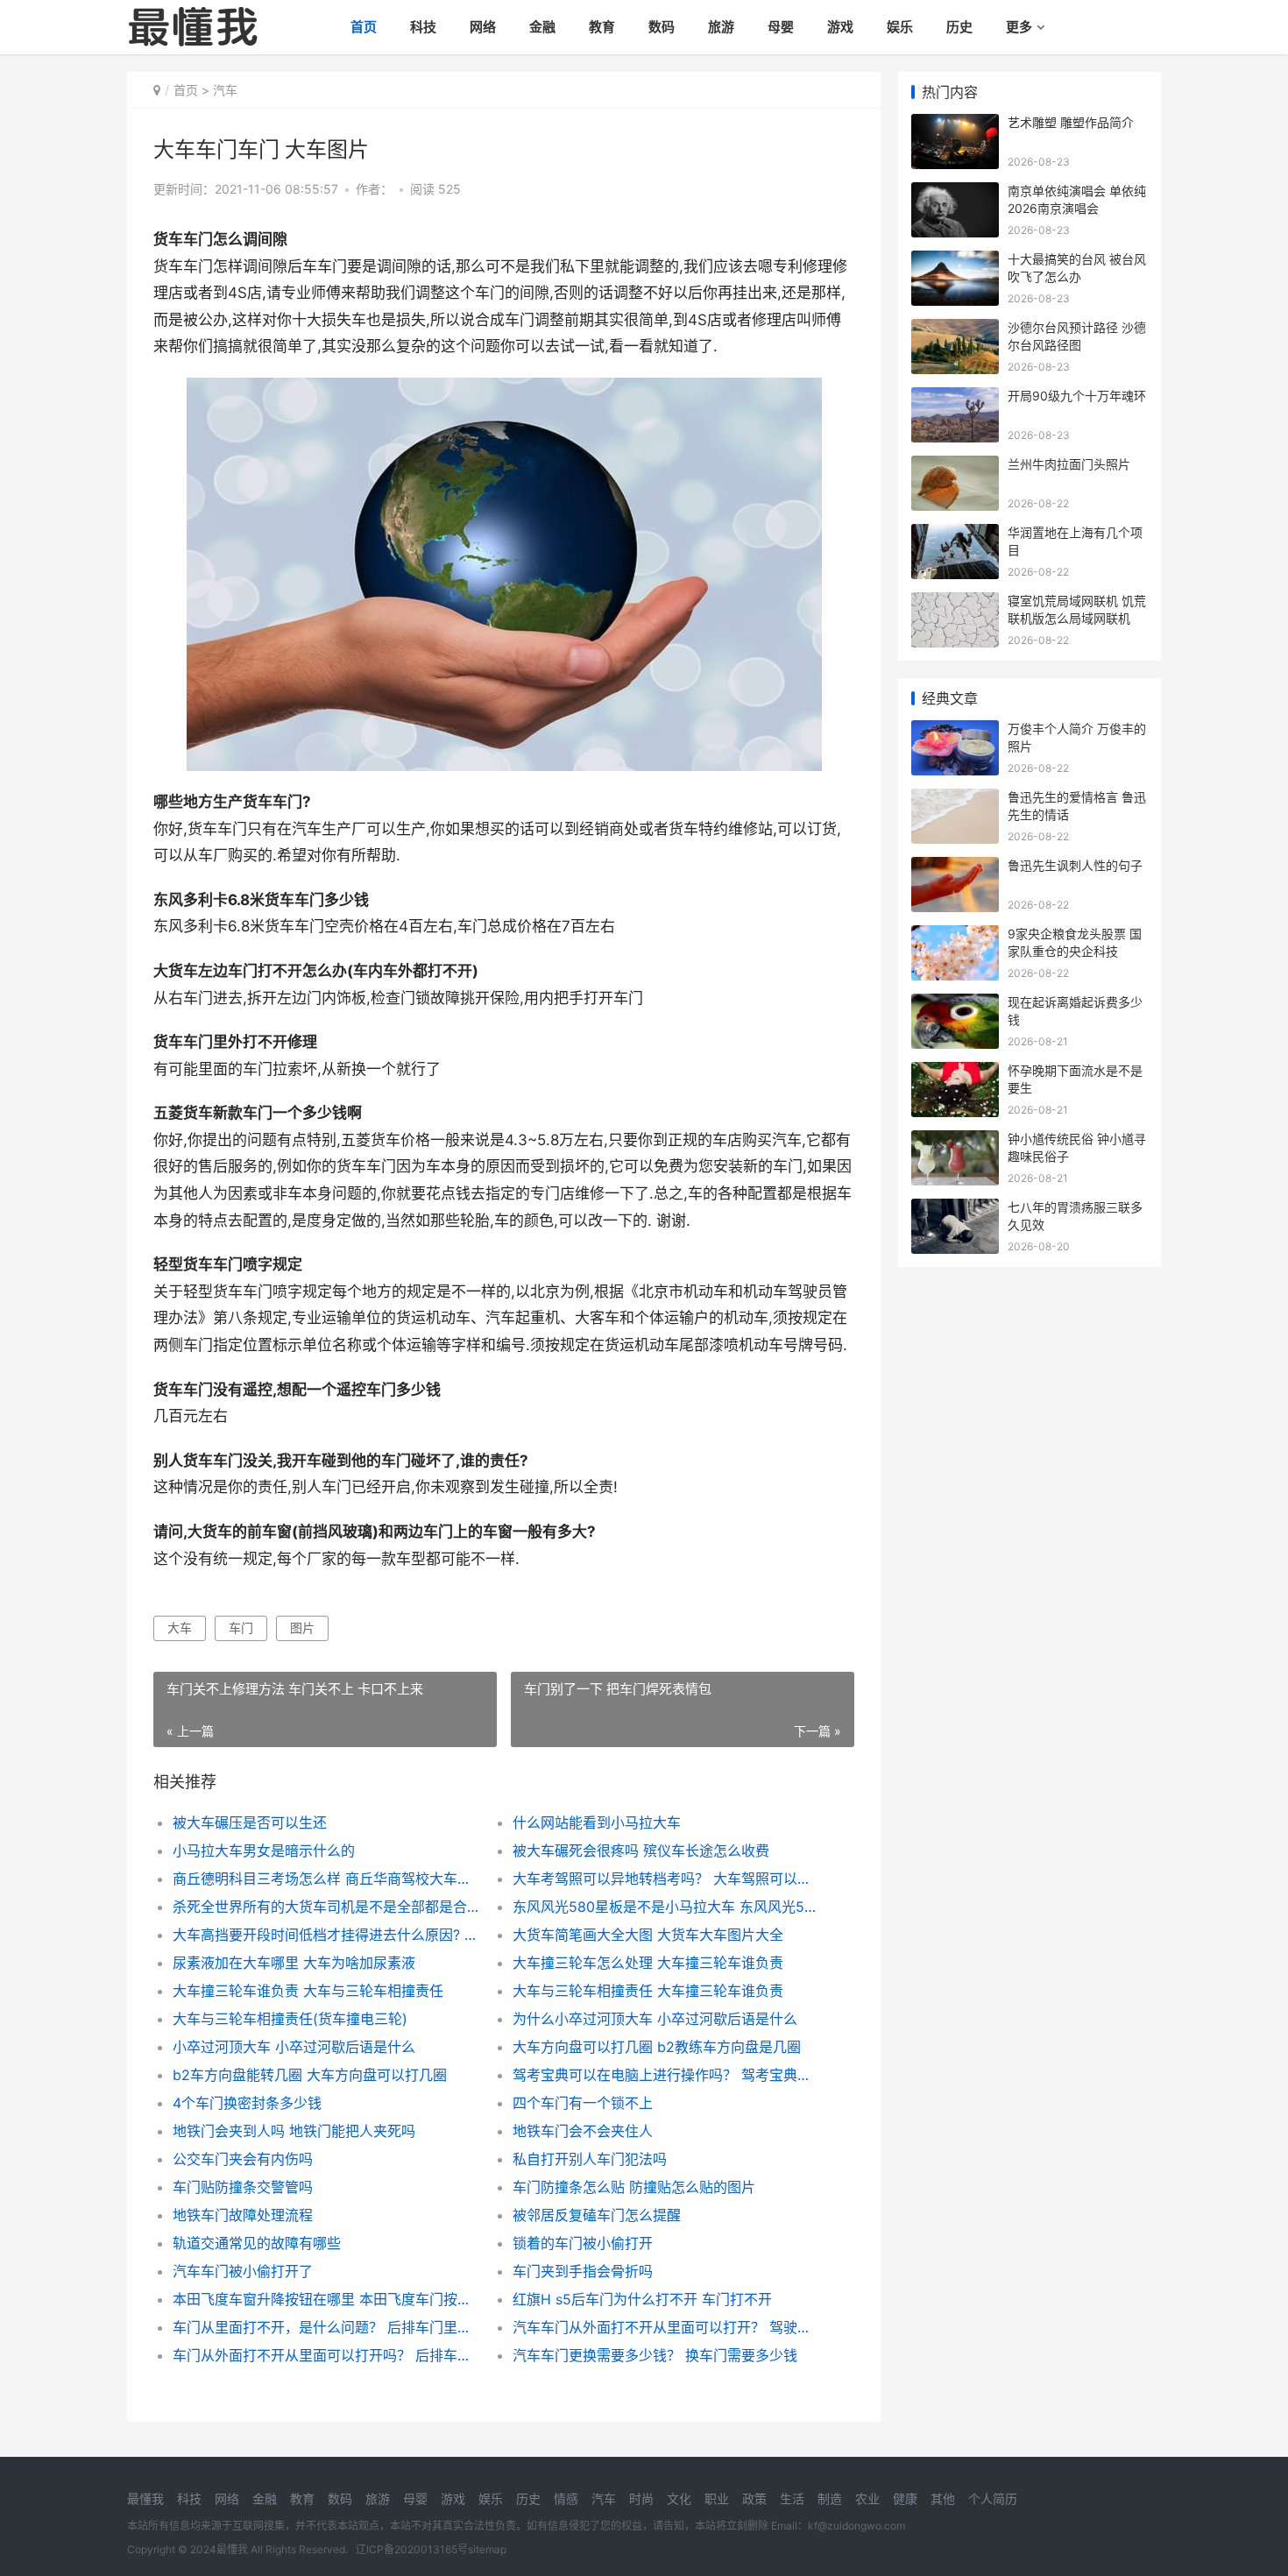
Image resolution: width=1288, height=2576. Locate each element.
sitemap (487, 2549)
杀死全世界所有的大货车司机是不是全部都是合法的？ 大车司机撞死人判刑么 (326, 1907)
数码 (662, 27)
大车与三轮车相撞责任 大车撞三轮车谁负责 (648, 1991)
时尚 (641, 2498)
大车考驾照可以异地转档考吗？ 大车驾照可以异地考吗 (665, 1879)
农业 (867, 2498)
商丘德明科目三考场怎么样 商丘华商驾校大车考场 (326, 1879)
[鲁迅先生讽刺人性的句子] (955, 868)
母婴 (781, 27)
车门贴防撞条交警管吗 (243, 2187)
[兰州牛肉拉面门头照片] (955, 467)
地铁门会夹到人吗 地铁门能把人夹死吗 (294, 2131)
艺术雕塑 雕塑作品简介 (1071, 122)
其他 (943, 2498)
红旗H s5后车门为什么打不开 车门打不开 (642, 2299)
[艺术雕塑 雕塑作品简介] (955, 125)
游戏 (840, 27)
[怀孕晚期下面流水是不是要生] (955, 1073)
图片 (302, 1628)
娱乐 (900, 27)
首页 (364, 27)
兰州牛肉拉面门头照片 (1069, 464)
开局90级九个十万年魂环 (1077, 396)
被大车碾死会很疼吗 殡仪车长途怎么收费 (641, 1851)
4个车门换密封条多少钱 (247, 2103)
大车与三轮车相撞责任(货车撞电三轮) (290, 2019)
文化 (679, 2498)
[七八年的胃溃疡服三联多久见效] (955, 1210)
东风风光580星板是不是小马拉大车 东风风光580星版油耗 (665, 1907)
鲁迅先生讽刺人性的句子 (1075, 865)
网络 (483, 27)
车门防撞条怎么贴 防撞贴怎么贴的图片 (634, 2187)
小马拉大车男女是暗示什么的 (264, 1851)
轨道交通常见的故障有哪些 (257, 2243)
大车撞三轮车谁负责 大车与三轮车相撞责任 (308, 1991)
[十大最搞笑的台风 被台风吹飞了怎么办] (955, 262)
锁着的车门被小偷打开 (583, 2243)
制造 (830, 2498)
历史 (959, 27)
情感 (566, 2498)
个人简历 (993, 2498)
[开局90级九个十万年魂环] (955, 398)
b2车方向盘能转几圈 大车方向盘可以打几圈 (310, 2075)
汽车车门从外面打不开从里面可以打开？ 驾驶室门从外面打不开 (665, 2327)
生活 (792, 2498)
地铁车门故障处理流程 (243, 2215)
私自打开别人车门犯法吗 (590, 2159)
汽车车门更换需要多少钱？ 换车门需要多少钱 (655, 2355)
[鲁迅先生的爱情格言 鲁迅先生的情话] (955, 800)
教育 (602, 27)
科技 (423, 27)
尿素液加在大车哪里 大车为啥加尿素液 (294, 1963)
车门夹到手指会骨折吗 (583, 2271)
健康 (905, 2498)
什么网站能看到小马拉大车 (597, 1822)
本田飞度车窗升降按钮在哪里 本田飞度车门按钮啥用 (326, 2299)
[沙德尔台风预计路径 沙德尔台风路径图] (955, 330)
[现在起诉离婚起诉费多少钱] (955, 1005)
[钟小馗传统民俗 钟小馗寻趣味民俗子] (955, 1141)
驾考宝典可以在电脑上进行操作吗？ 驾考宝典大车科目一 (665, 2075)
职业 (717, 2498)
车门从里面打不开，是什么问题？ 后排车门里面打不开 (326, 2327)
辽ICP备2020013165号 (412, 2549)
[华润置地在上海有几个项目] (955, 535)
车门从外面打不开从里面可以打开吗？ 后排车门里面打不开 (326, 2355)
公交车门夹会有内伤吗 (243, 2159)
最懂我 (145, 2498)
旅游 (721, 27)
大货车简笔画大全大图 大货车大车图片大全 (648, 1935)
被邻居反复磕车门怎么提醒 (597, 2215)
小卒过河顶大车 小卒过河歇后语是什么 (294, 2047)
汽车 (225, 90)
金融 (542, 27)
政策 (754, 2498)
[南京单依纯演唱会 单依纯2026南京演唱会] (955, 193)
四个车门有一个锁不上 (583, 2103)
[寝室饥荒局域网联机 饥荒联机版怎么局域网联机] (955, 603)
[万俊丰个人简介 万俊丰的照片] (955, 731)
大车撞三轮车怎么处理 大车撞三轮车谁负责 (648, 1963)
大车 (180, 1628)
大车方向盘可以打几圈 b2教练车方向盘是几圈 (657, 2047)
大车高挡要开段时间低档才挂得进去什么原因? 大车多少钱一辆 (326, 1935)
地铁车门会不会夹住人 (583, 2131)
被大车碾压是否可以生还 (250, 1822)
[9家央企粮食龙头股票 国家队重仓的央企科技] (955, 936)
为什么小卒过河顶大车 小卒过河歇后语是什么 (655, 2019)
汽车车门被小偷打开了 (243, 2271)
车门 (241, 1628)
